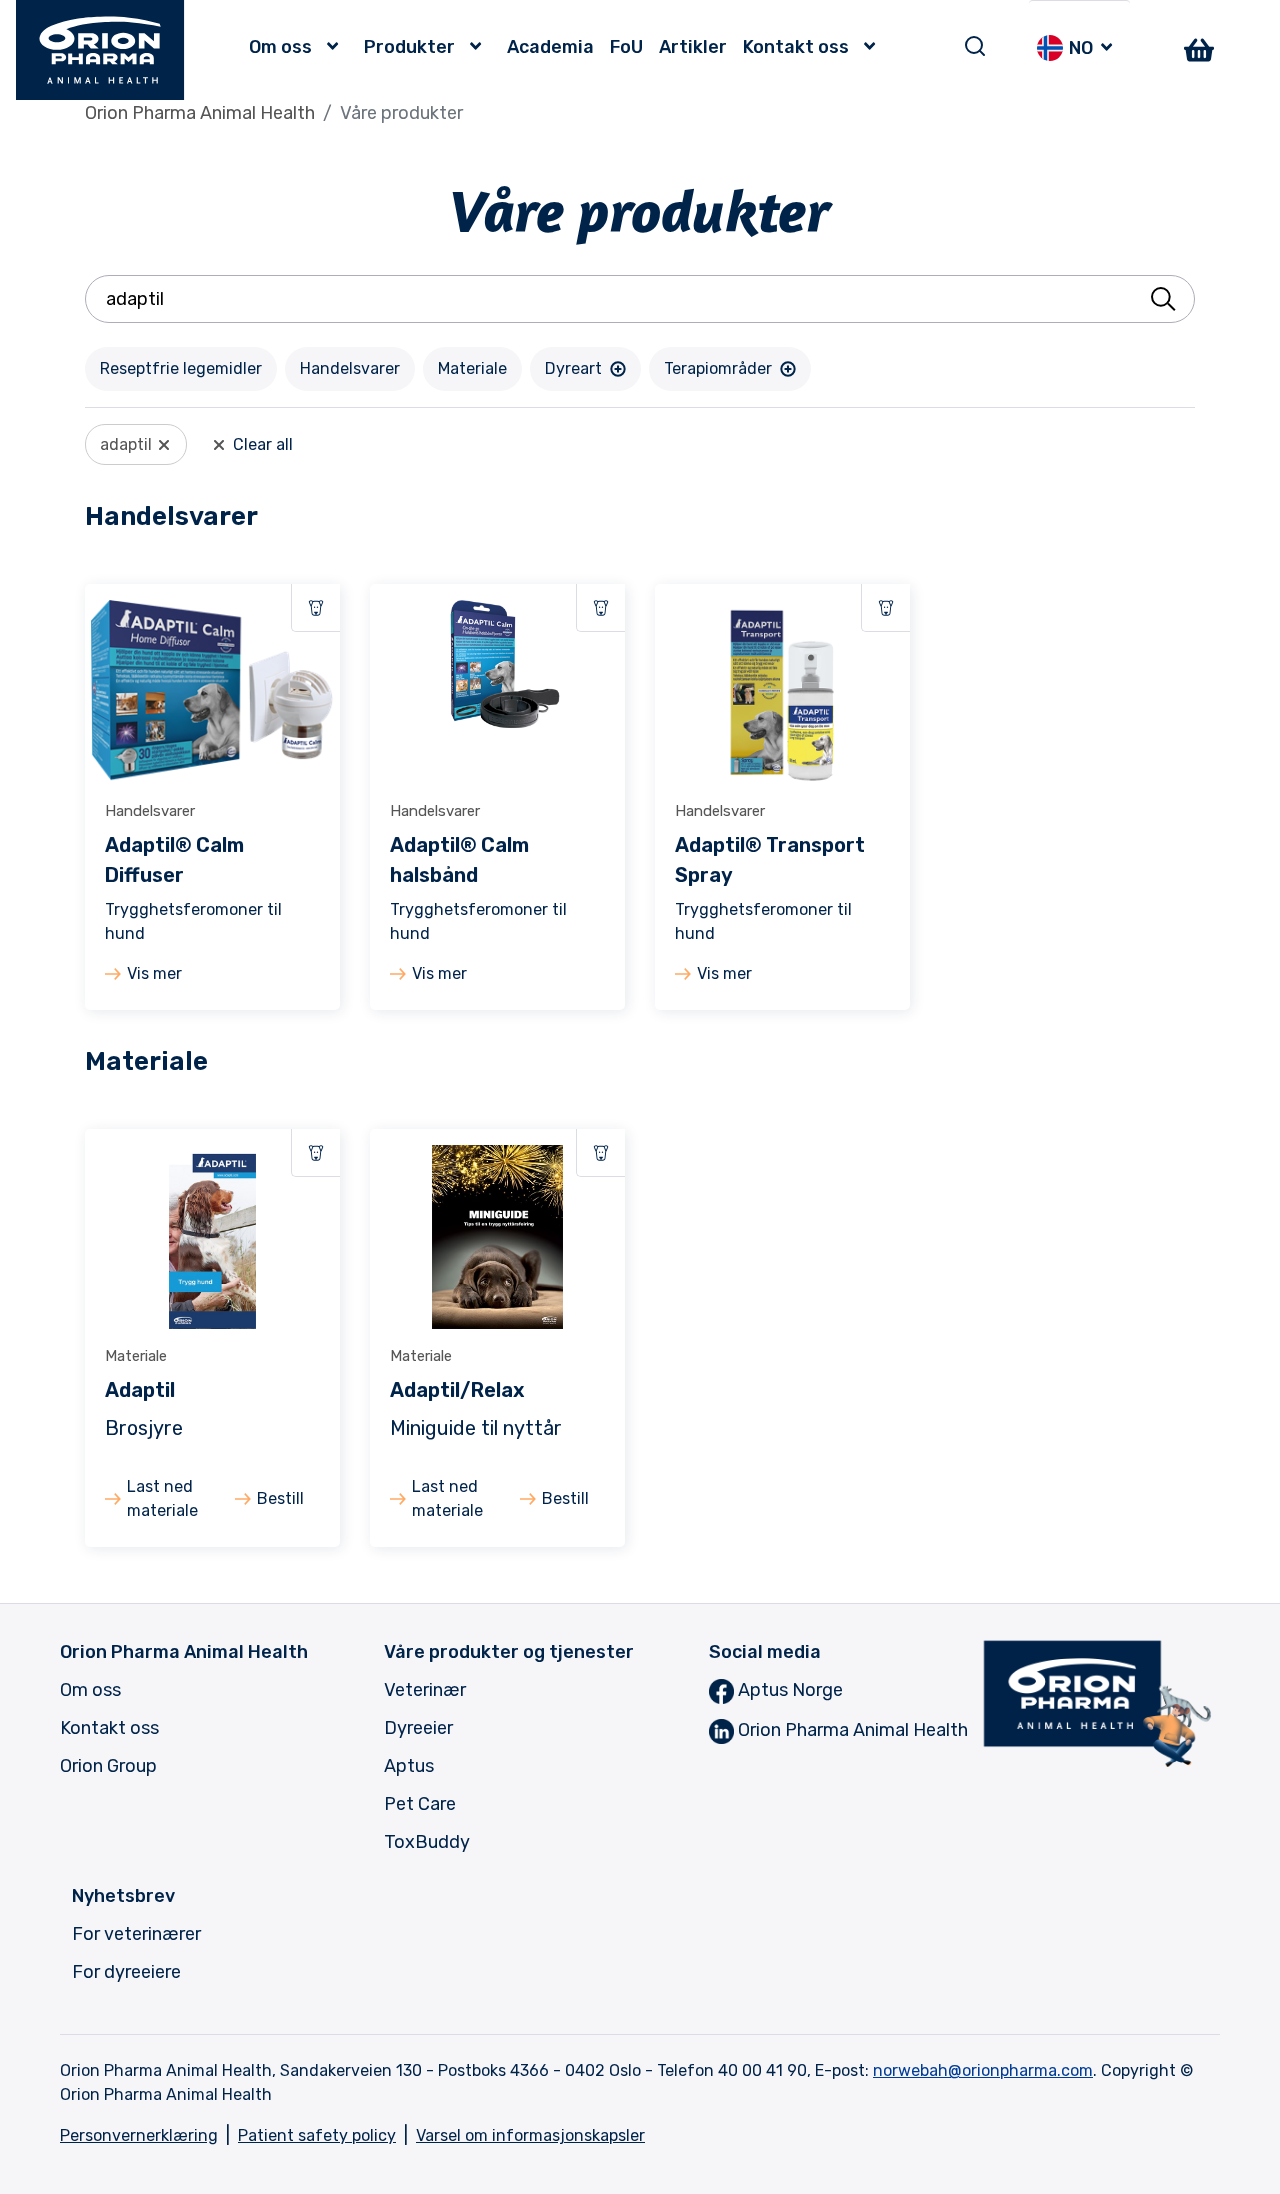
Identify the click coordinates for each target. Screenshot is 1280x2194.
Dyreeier (418, 1728)
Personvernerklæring (139, 2135)
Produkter (409, 47)
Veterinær (425, 1690)
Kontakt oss (796, 47)
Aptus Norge (788, 1690)
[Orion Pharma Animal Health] (100, 50)
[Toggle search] (975, 46)
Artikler (693, 47)
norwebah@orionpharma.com (983, 2070)
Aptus (409, 1766)
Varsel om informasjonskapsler (530, 2135)
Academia (550, 47)
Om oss (280, 47)
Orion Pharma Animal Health (200, 113)
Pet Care (420, 1804)
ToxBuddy (427, 1842)
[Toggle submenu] (338, 47)
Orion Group (108, 1766)
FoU (626, 47)
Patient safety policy (317, 2135)
